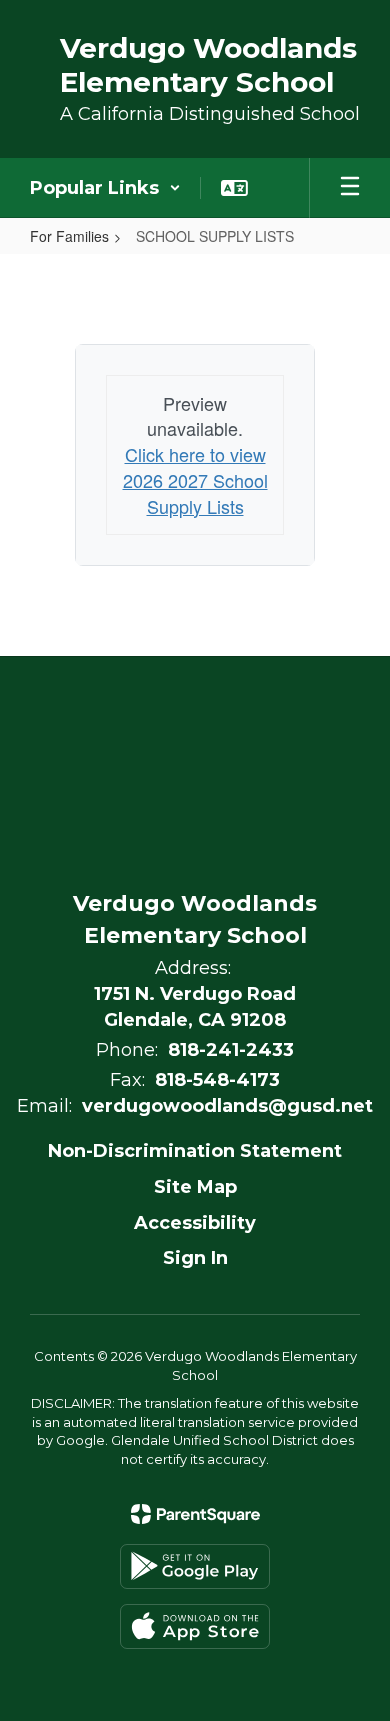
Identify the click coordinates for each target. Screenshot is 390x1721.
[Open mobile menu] (350, 188)
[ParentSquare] (195, 1514)
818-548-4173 (217, 1080)
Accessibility (195, 1223)
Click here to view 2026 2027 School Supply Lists (195, 479)
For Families (69, 236)
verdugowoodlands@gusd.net (227, 1106)
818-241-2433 (231, 1050)
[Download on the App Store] (195, 1626)
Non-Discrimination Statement (195, 1151)
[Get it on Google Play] (195, 1566)
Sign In (195, 1258)
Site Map (195, 1187)
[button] (105, 188)
